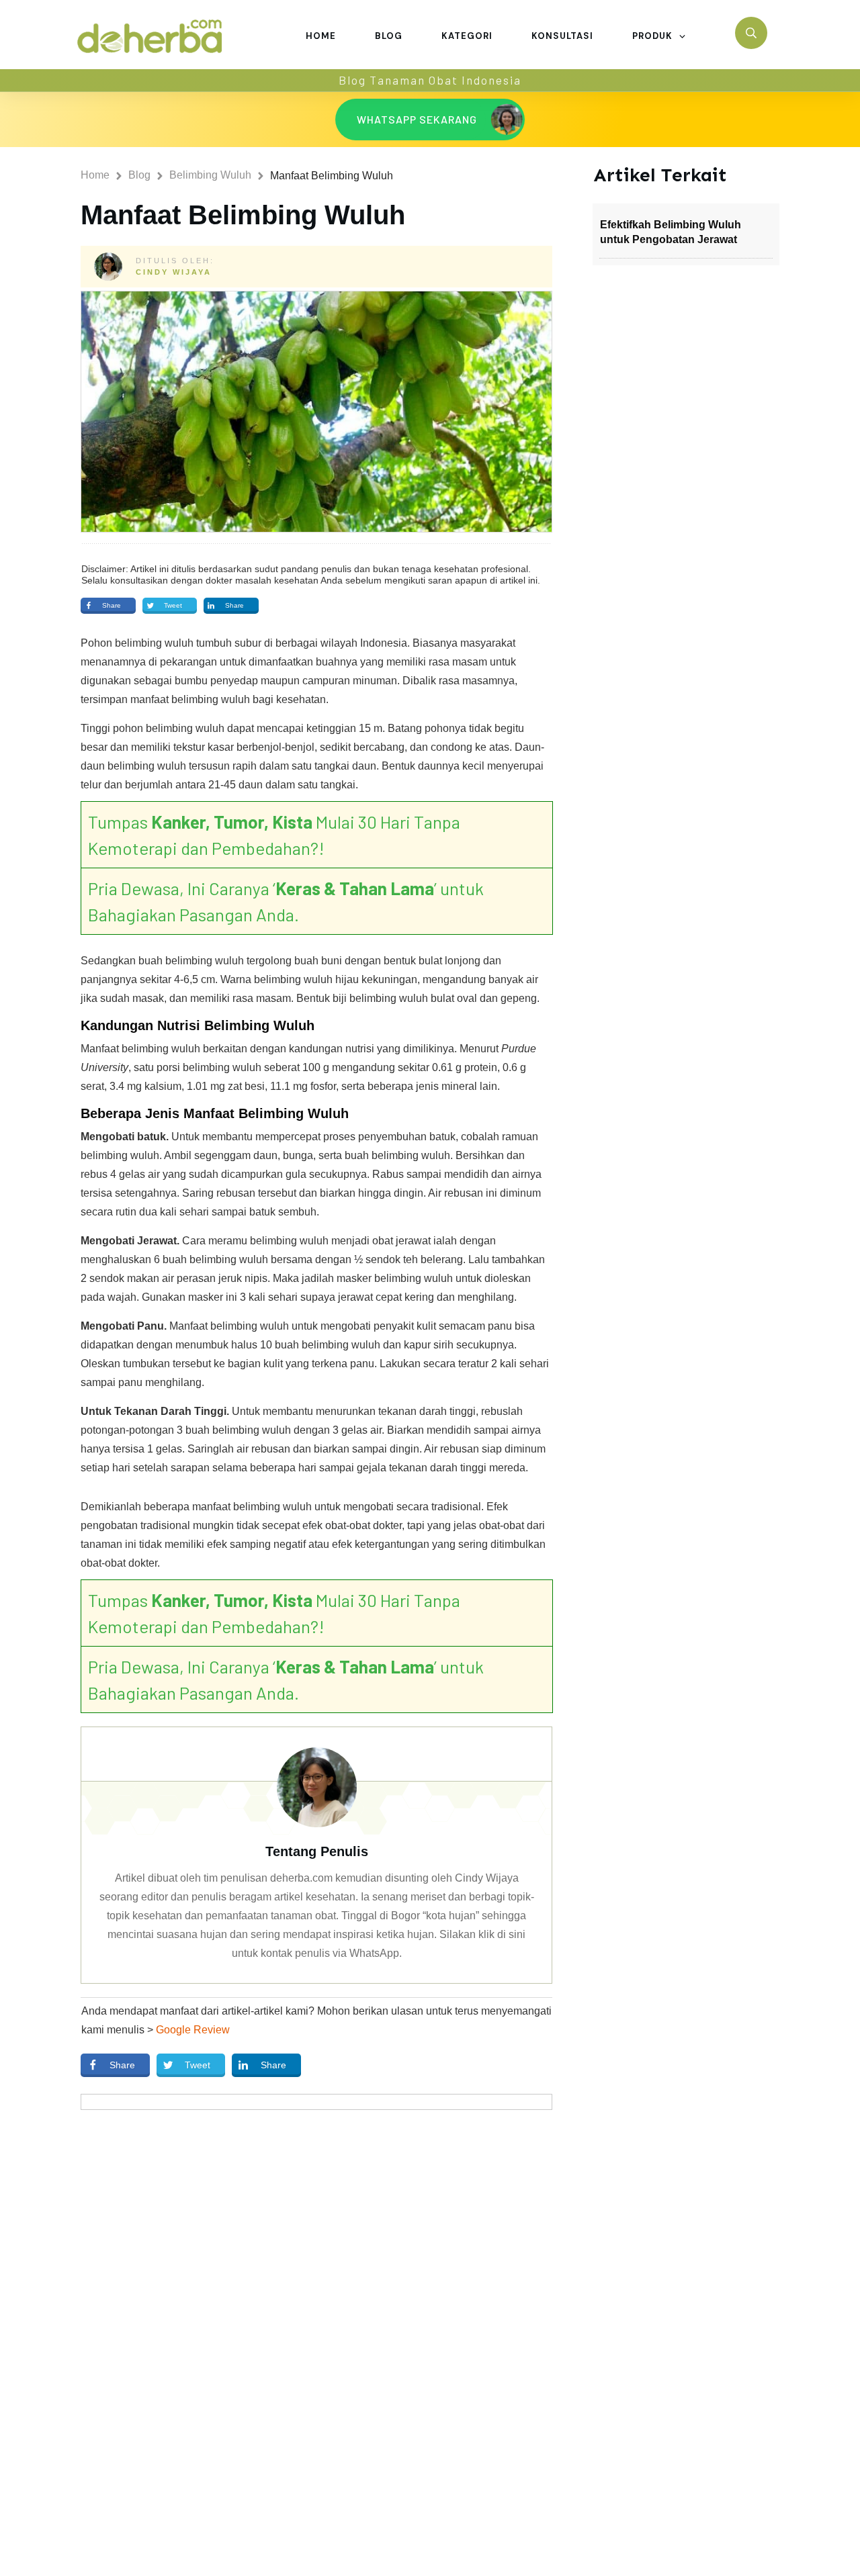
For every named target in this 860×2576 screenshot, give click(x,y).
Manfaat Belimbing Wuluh (243, 215)
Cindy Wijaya (174, 272)
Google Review (193, 2030)
